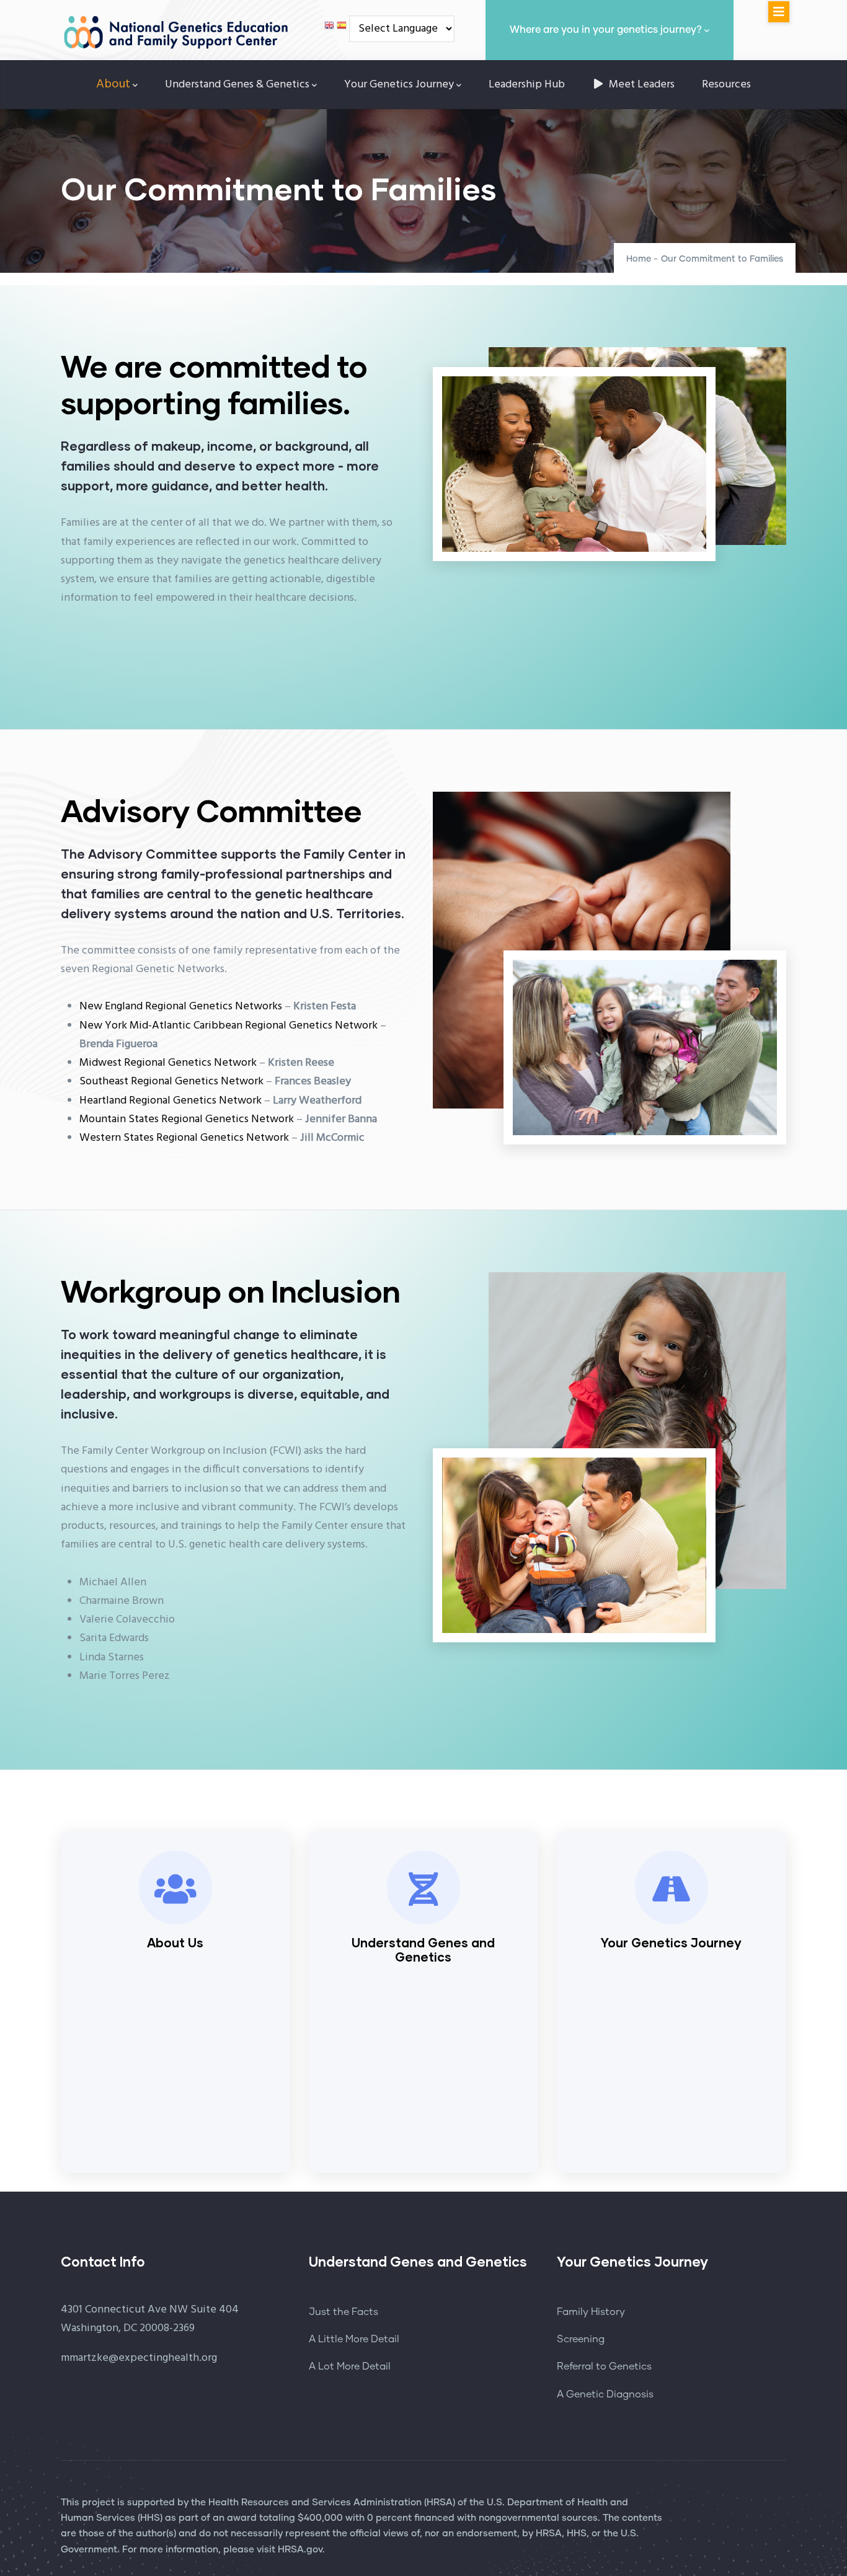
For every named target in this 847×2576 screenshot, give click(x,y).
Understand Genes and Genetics (423, 1950)
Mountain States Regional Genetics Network (187, 1119)
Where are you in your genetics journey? (606, 30)
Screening (581, 2339)
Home (639, 259)
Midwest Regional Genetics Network (168, 1063)
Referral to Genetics (604, 2366)
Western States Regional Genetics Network (184, 1138)
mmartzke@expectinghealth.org (139, 2358)
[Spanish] (342, 29)
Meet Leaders (641, 85)
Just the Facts (344, 2312)
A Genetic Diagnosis (605, 2394)
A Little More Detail (354, 2339)
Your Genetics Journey (399, 85)
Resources (726, 85)
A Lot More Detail (350, 2366)
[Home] (175, 26)
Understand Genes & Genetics (237, 85)
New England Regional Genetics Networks (181, 1007)
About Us (175, 1942)
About (113, 84)
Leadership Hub (527, 85)
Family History (591, 2312)
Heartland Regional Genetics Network (171, 1101)
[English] (329, 29)
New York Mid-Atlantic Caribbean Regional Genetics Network (228, 1026)
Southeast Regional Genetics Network (171, 1082)
